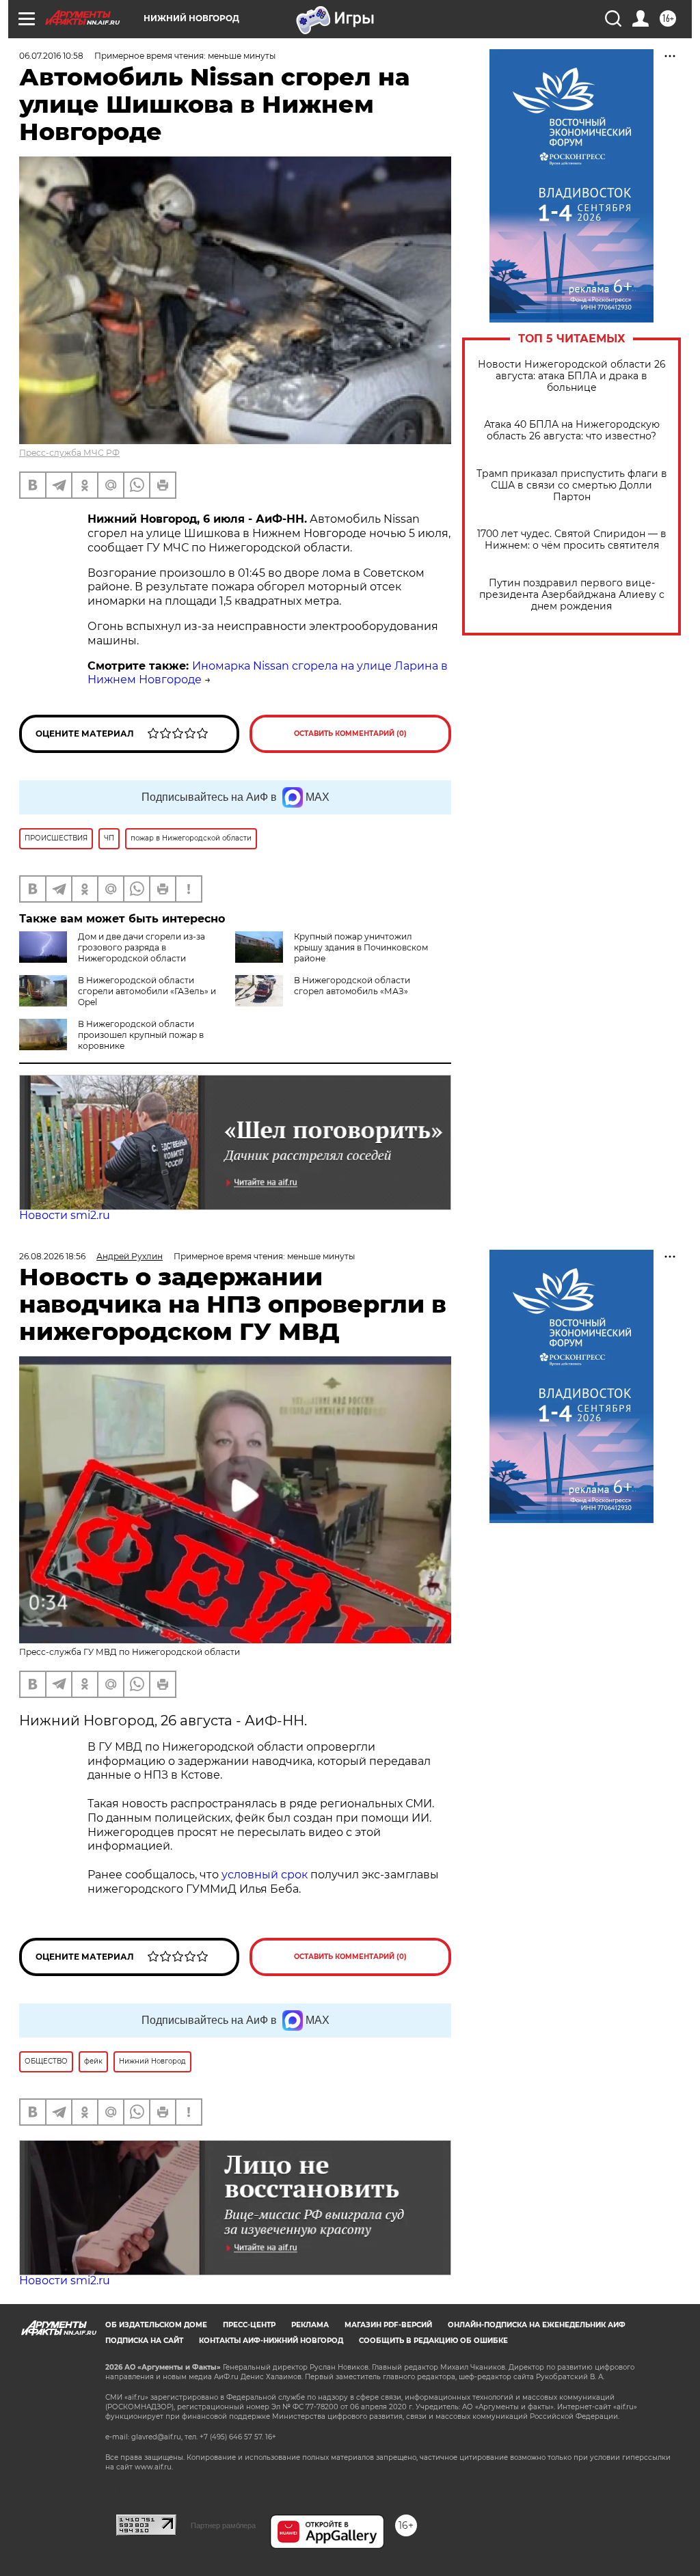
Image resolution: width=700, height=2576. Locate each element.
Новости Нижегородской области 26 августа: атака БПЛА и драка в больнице (572, 376)
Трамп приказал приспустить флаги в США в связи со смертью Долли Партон (572, 485)
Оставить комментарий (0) (350, 734)
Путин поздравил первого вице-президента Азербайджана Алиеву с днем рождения (572, 595)
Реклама (310, 2325)
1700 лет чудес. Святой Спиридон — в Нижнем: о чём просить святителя (572, 540)
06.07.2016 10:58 (51, 56)
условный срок (265, 1875)
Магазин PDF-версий (388, 2325)
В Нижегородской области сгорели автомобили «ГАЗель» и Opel (147, 991)
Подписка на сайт (144, 2341)
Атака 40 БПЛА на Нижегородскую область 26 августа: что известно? (572, 430)
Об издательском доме (156, 2325)
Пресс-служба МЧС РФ (69, 453)
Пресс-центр (249, 2325)
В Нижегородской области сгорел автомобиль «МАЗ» (352, 986)
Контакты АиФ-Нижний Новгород (271, 2341)
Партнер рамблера (223, 2525)
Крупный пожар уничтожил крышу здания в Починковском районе (361, 947)
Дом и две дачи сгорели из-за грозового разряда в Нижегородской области (142, 947)
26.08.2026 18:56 (52, 1256)
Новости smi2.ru (65, 1215)
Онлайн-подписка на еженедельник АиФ (537, 2325)
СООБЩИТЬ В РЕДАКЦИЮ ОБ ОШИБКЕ (433, 2341)
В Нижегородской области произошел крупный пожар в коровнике (141, 1035)
